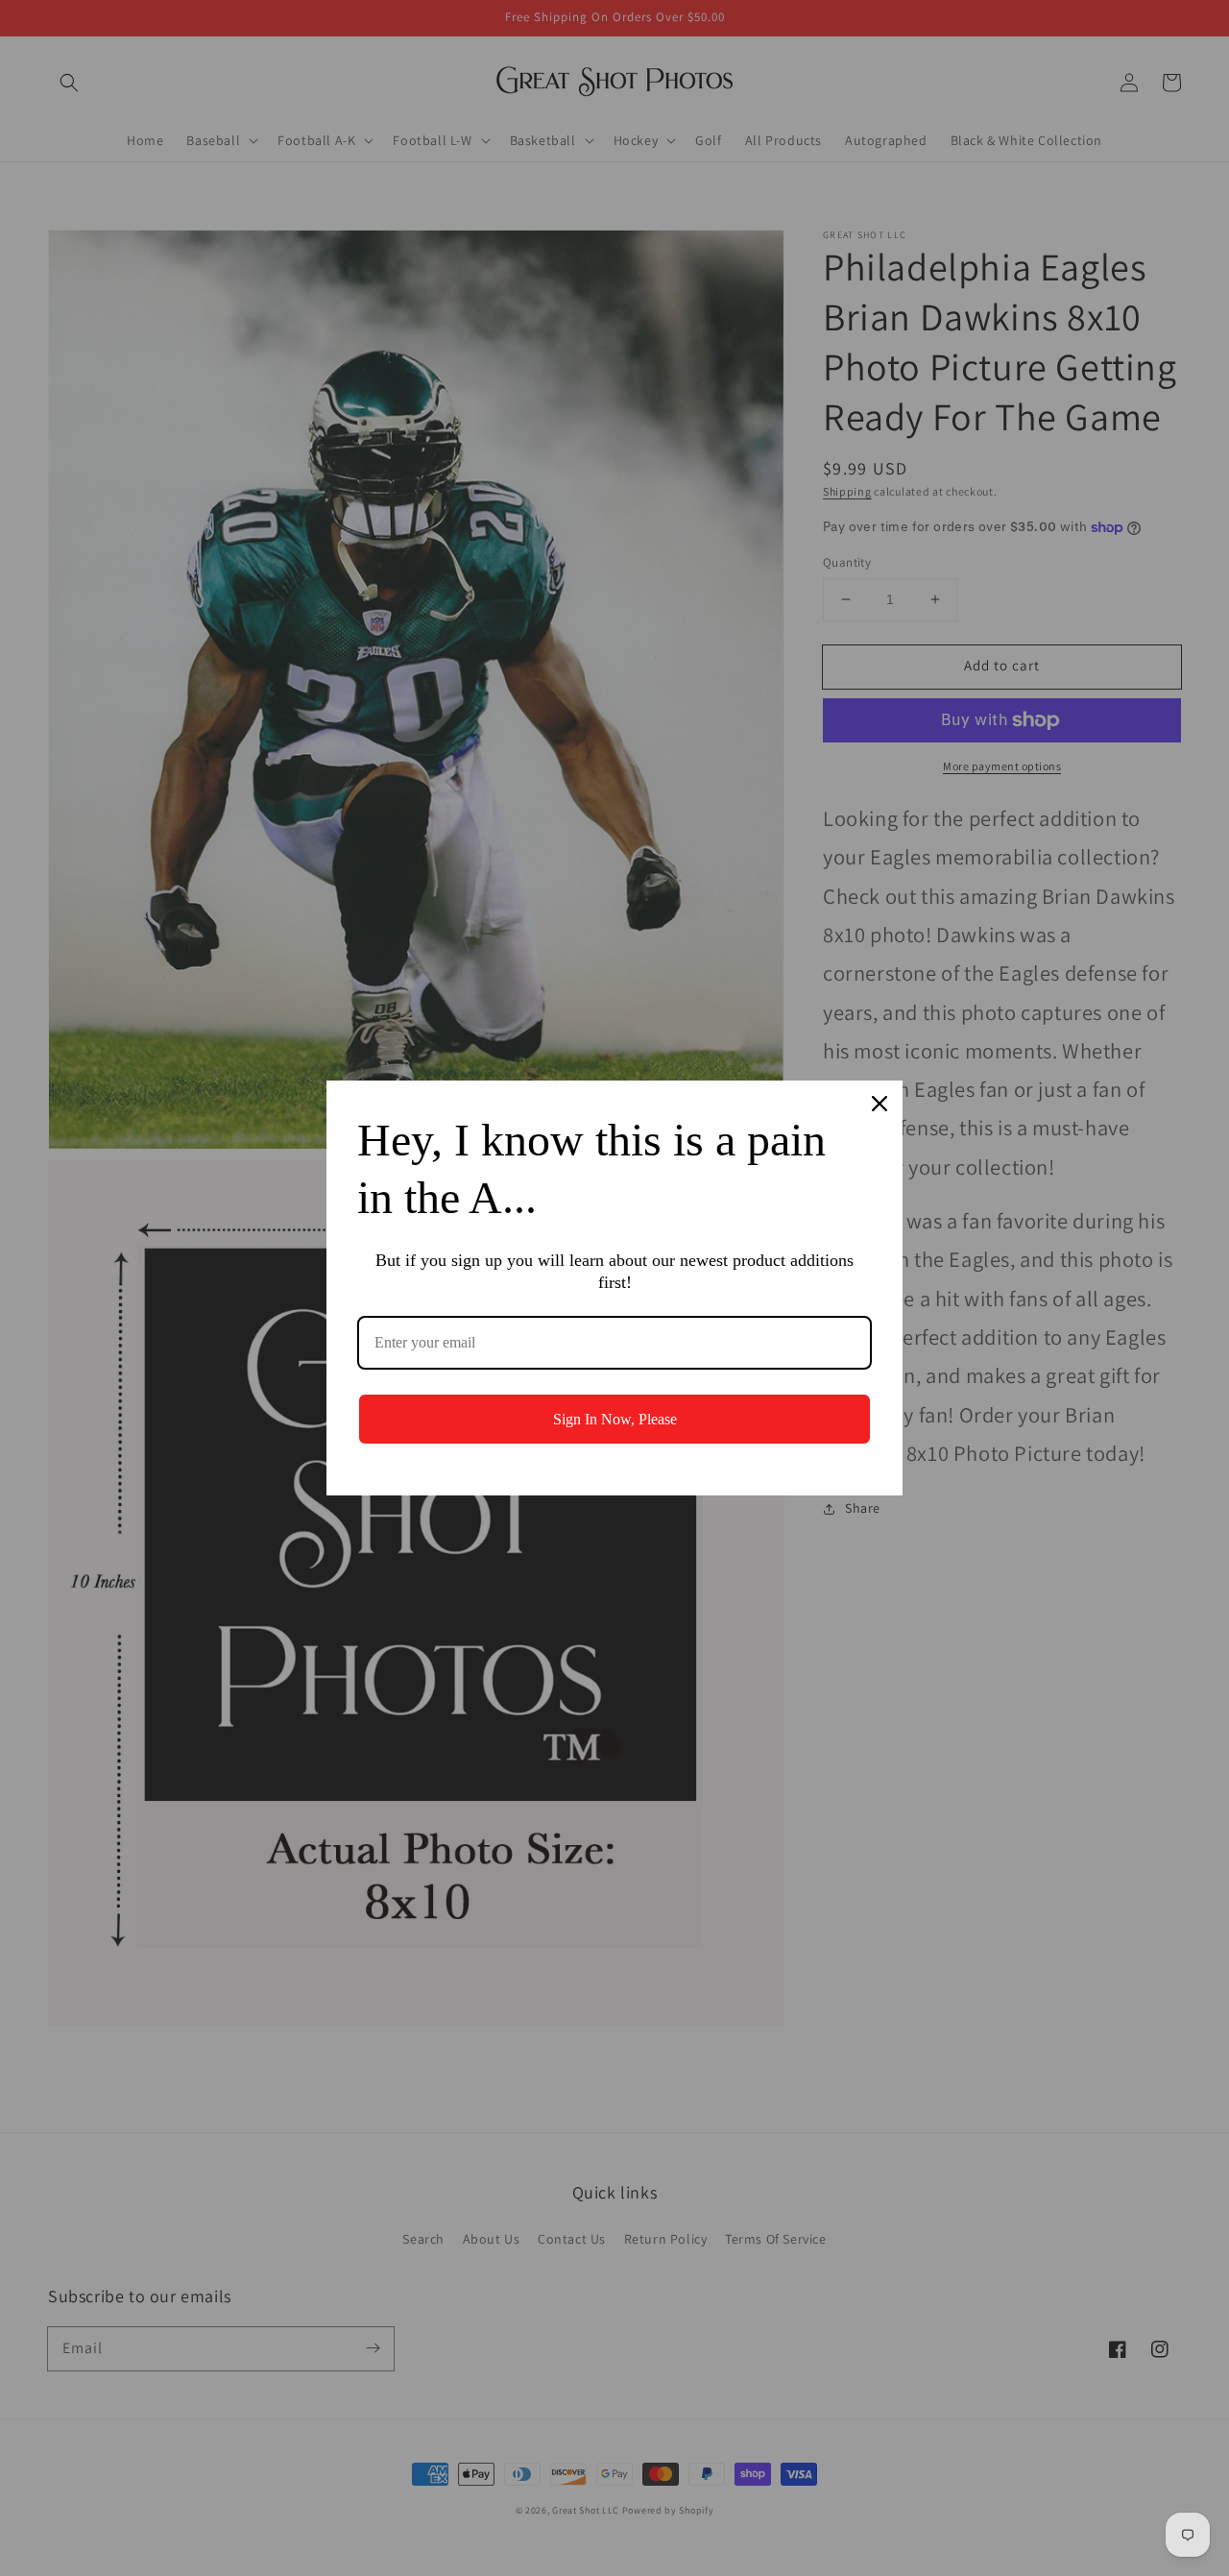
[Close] (880, 1104)
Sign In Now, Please (615, 1419)
